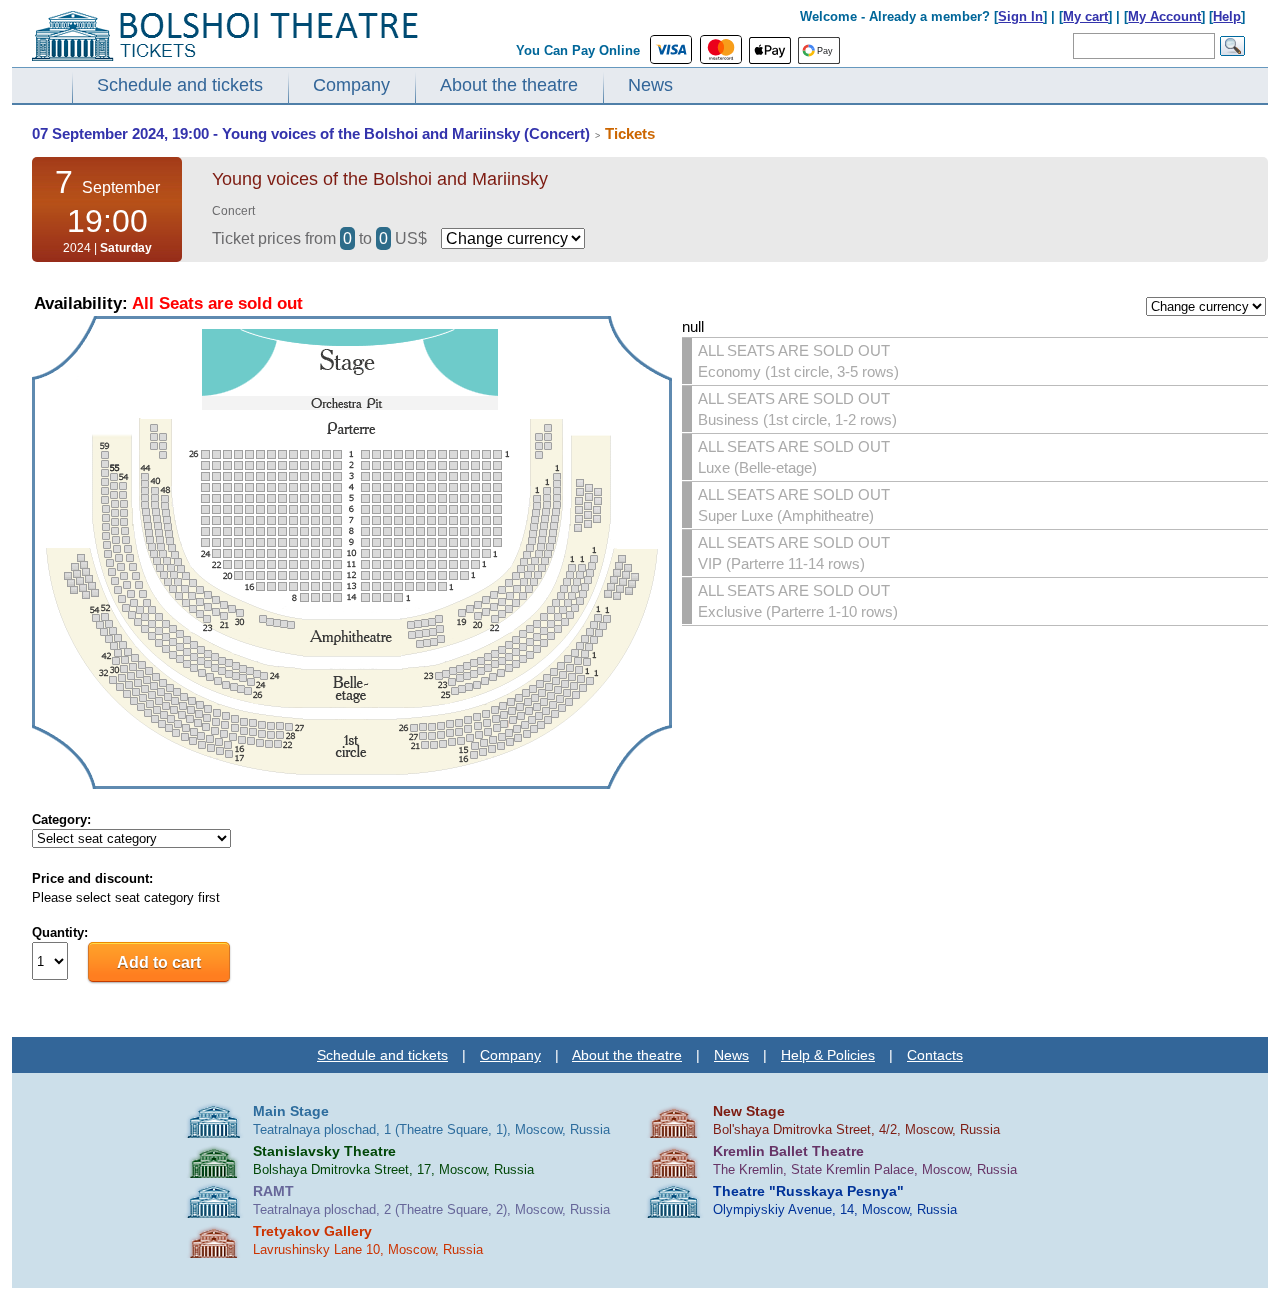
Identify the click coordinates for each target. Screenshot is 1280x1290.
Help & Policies (828, 1055)
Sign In (1020, 16)
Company (351, 85)
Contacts (935, 1055)
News (650, 85)
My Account (1164, 16)
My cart (1085, 16)
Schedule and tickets (180, 85)
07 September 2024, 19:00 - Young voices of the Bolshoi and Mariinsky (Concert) (311, 133)
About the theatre (509, 85)
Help (1227, 16)
